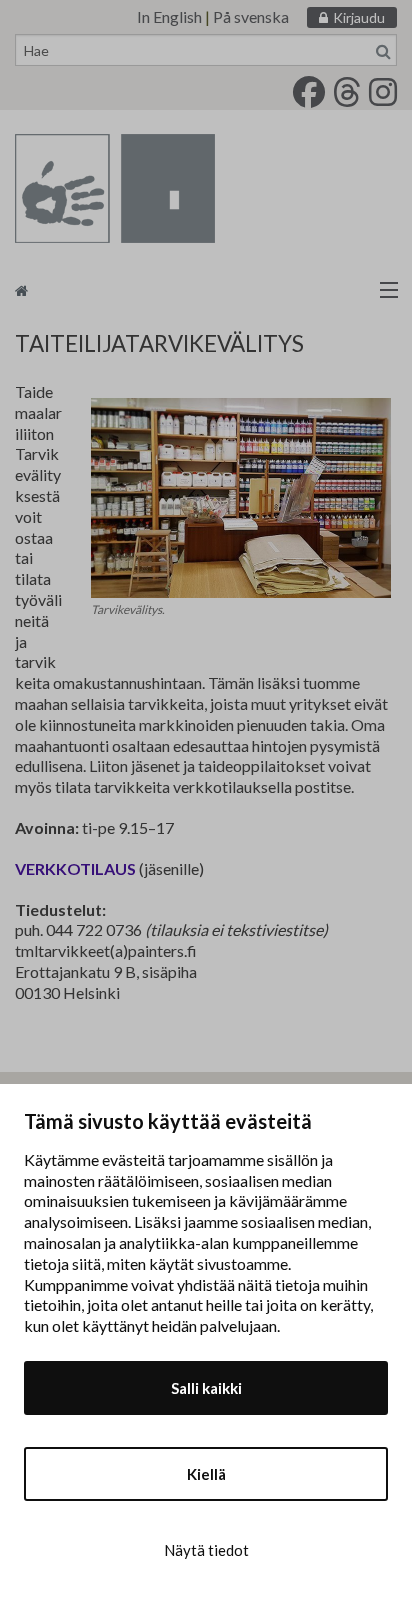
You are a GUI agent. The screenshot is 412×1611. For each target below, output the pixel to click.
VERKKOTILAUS (75, 868)
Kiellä (206, 1474)
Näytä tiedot (206, 1550)
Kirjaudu (359, 17)
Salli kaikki (206, 1388)
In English (169, 16)
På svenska (251, 16)
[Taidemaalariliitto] (206, 289)
